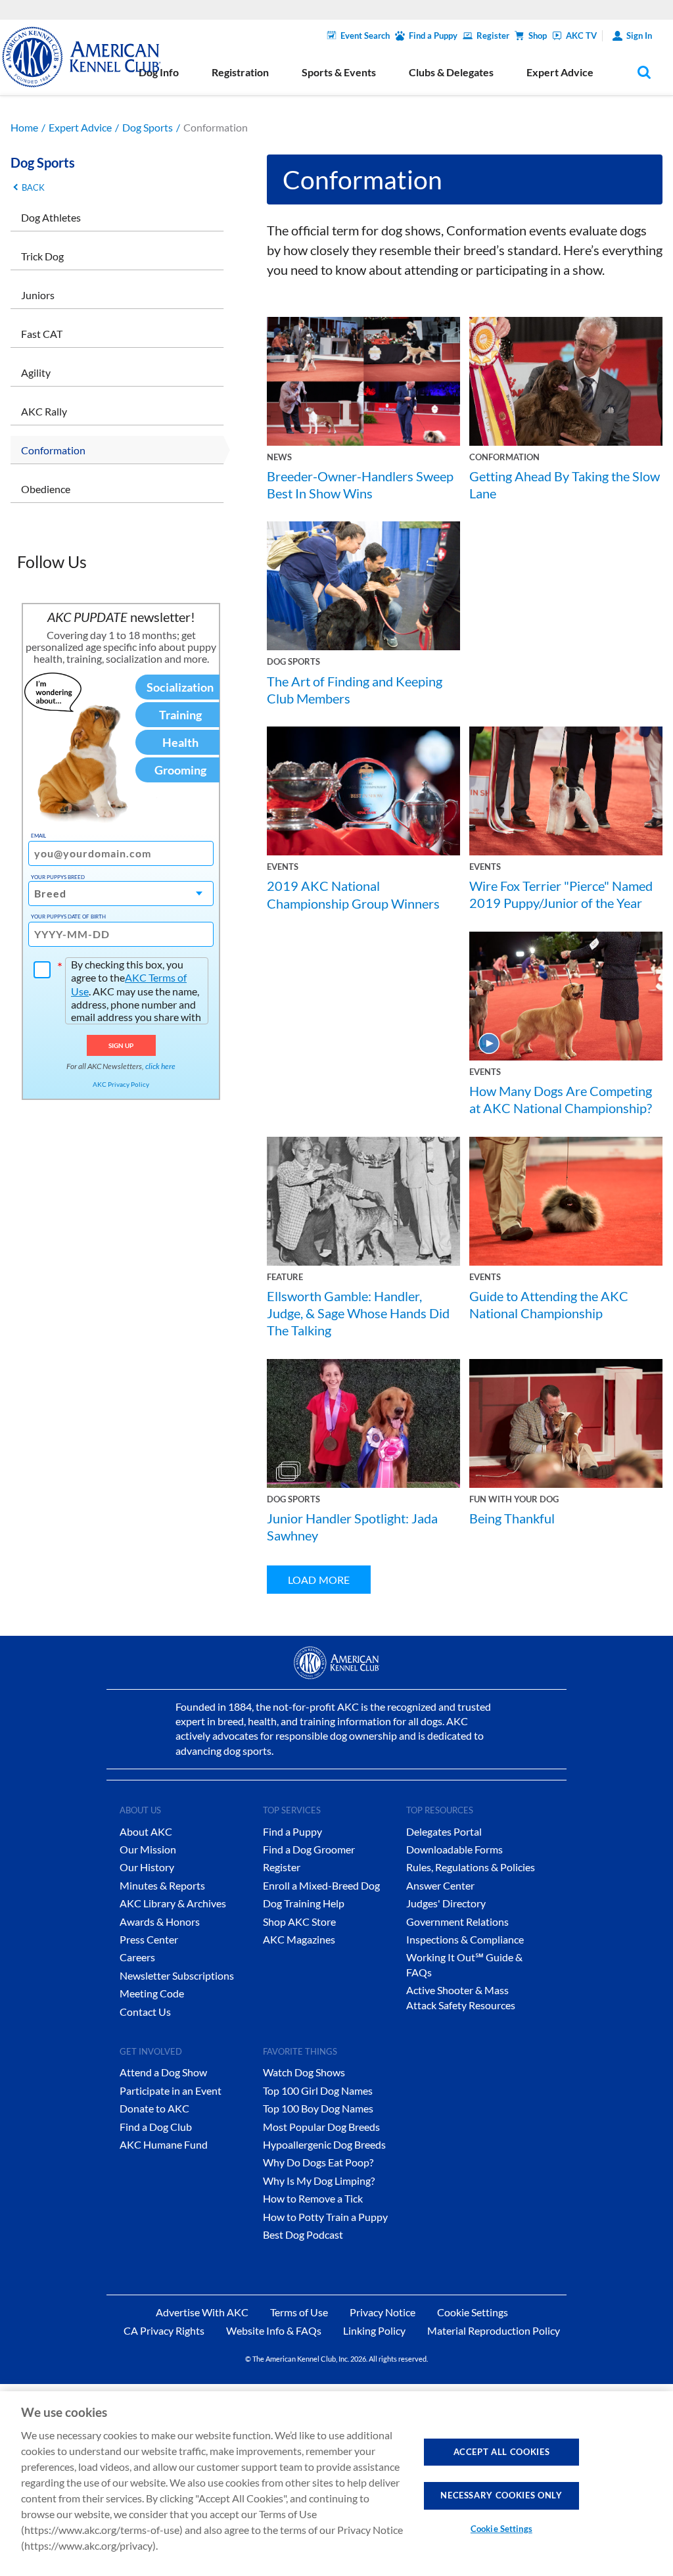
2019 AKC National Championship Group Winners (353, 894)
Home (24, 127)
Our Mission (148, 1849)
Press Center (149, 1939)
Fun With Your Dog (514, 1499)
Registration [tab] (240, 72)
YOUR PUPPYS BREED (58, 877)
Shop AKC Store (299, 1921)
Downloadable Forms (454, 1849)
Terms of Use (299, 2312)
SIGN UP (121, 1045)
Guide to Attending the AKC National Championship (549, 1304)
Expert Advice (80, 127)
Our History (147, 1867)
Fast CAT (42, 334)
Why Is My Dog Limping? (319, 2181)
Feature (285, 1277)
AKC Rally (44, 411)
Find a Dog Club (156, 2127)
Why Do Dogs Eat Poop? (318, 2162)
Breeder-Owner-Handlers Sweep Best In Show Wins (360, 485)
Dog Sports (148, 127)
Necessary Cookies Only (501, 2495)
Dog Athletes (51, 217)
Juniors (38, 295)
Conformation (53, 450)
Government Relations (457, 1921)
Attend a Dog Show (163, 2072)
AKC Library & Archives (173, 1903)
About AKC (146, 1831)
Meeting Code (152, 1993)
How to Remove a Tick (313, 2198)
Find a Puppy (433, 36)
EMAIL (38, 836)
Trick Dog (42, 256)
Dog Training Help (304, 1903)
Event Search (365, 36)
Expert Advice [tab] (560, 72)
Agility (36, 372)
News (279, 457)
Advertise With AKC (202, 2312)
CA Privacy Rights (164, 2330)
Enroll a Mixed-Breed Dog (321, 1885)
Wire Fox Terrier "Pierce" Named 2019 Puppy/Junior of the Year (561, 894)
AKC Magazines (299, 1939)
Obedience (46, 489)
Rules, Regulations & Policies (471, 1867)
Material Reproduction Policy (494, 2330)
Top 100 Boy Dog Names (318, 2108)
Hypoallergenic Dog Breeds (324, 2144)
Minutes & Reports (162, 1885)
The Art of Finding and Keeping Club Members (355, 690)
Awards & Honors (160, 1921)
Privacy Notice (383, 2312)
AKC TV (581, 36)
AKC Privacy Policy (121, 1084)
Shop (538, 36)
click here (160, 1066)
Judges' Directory (446, 1903)
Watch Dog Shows (304, 2072)
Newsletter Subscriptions (177, 1975)
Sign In (639, 36)
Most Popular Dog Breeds (321, 2127)
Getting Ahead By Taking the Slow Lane (565, 485)
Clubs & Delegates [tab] (451, 72)
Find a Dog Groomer (309, 1849)
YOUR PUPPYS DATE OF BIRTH (68, 917)
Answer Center (440, 1885)
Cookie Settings (501, 2529)
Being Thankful (512, 1518)
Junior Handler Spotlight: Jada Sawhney (352, 1527)
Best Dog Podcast (303, 2234)
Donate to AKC (154, 2108)
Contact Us (145, 2012)
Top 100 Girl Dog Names (318, 2090)
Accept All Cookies (502, 2452)
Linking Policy (374, 2330)
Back (33, 187)
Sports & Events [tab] (339, 72)
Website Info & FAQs (274, 2330)
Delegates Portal (444, 1831)
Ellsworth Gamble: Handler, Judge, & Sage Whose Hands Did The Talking (358, 1313)
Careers (137, 1957)
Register (493, 36)
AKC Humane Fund (164, 2144)
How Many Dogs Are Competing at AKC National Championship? (561, 1099)
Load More (319, 1580)
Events (283, 867)
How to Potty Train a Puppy (325, 2217)
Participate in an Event (171, 2090)
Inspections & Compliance (465, 1939)
